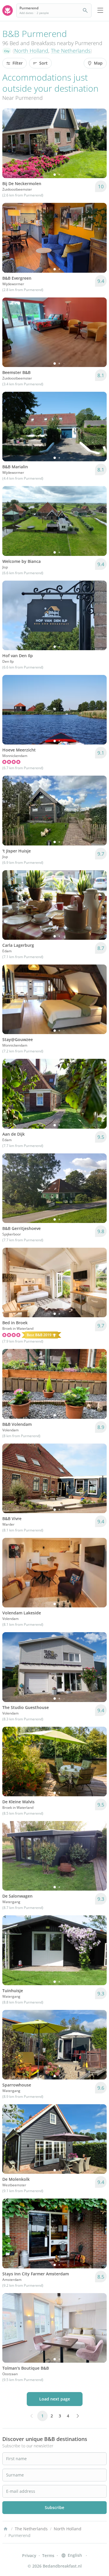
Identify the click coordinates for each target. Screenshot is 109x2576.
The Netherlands (71, 51)
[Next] (99, 143)
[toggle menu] (100, 10)
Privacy (29, 2555)
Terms (48, 2555)
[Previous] (10, 143)
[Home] (6, 2529)
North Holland (31, 51)
